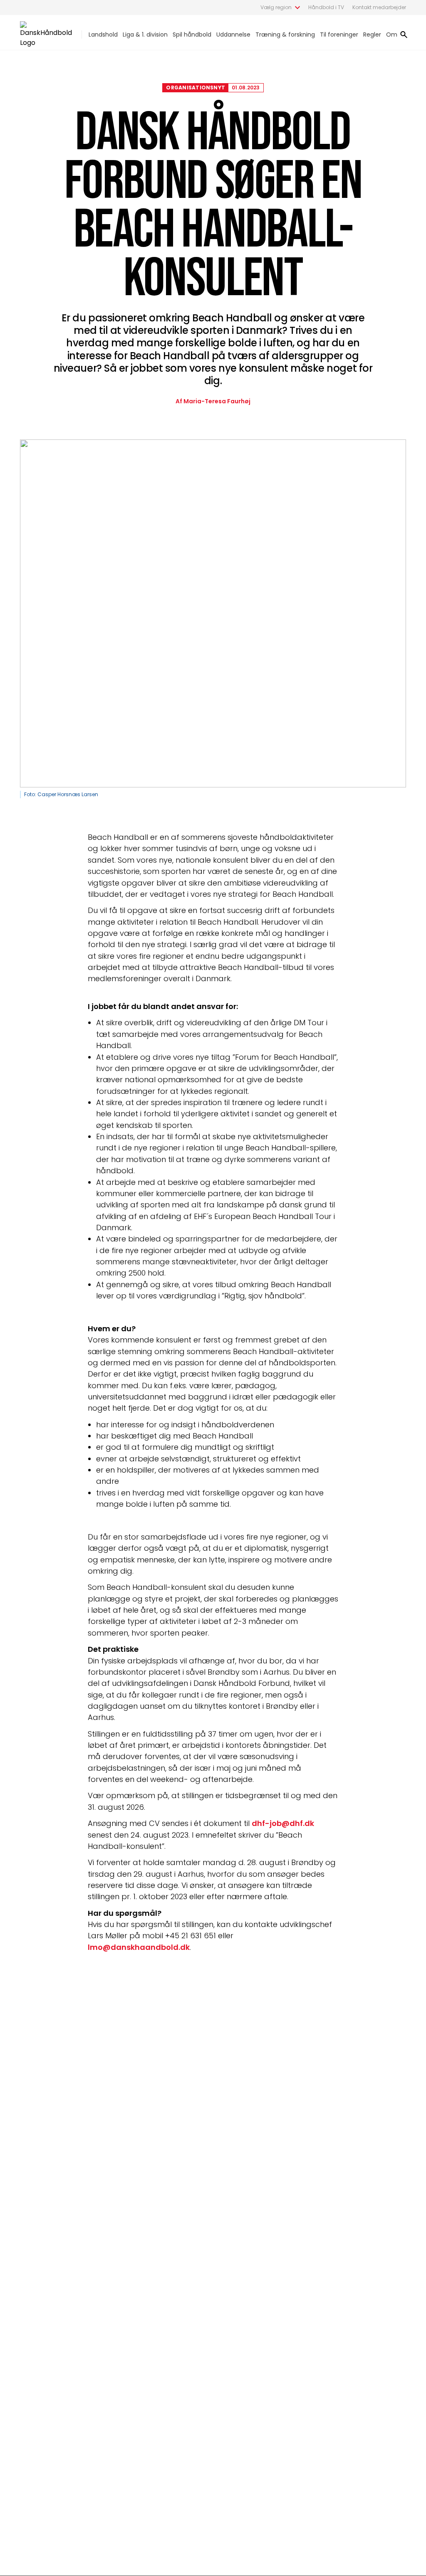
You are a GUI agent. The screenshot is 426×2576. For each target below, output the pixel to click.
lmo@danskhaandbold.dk (139, 1947)
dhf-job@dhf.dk (283, 1823)
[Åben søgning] (404, 35)
